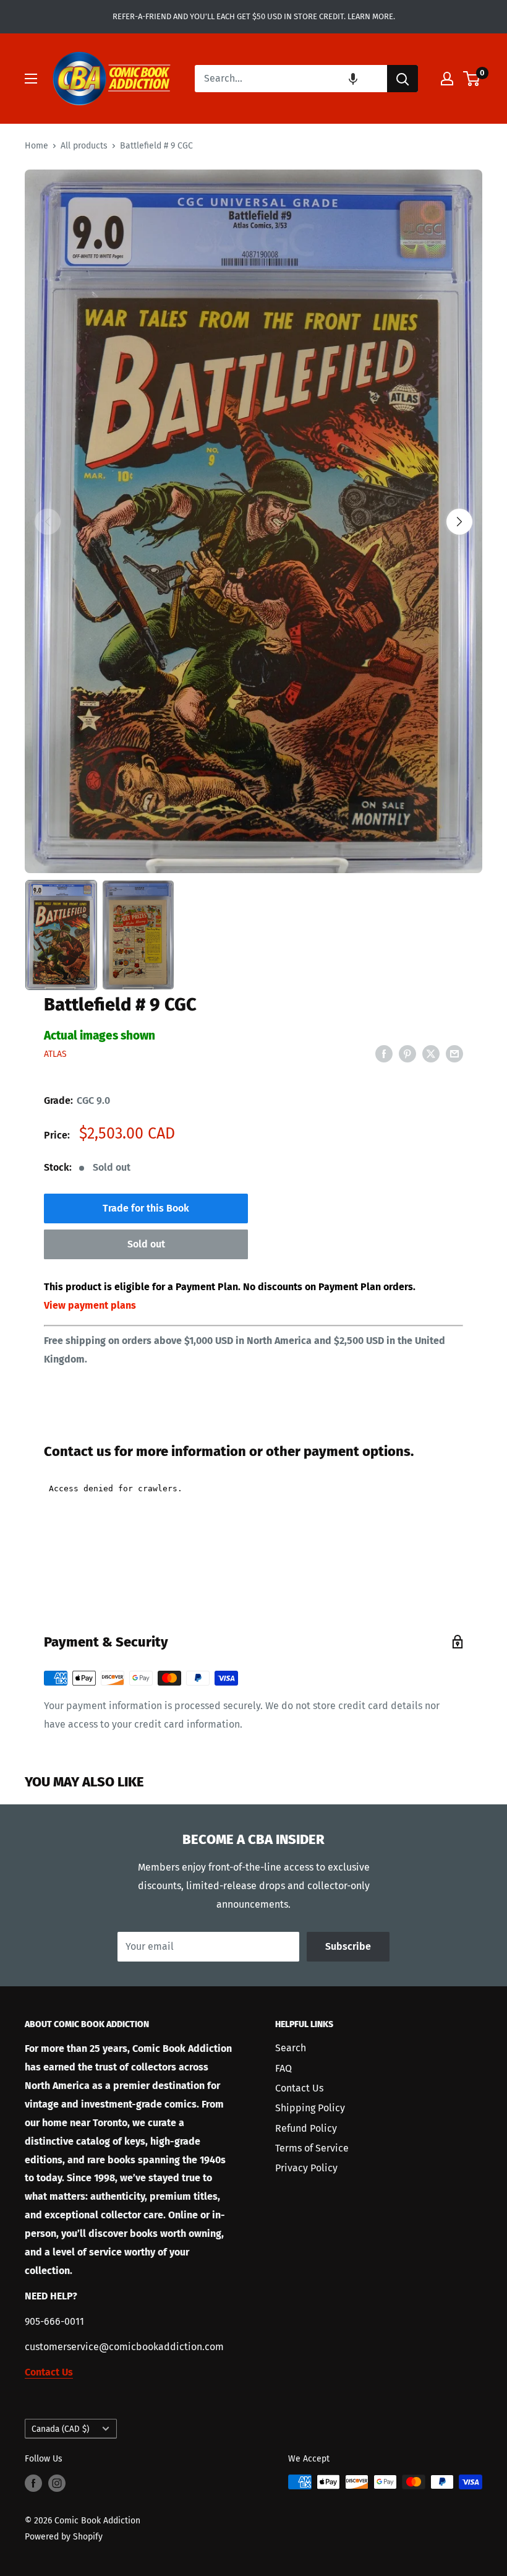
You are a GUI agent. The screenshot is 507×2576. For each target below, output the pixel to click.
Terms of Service (312, 2148)
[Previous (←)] (48, 522)
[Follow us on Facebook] (33, 2483)
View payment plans (90, 1305)
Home (36, 146)
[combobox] (291, 79)
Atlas (55, 1054)
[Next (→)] (459, 522)
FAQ (283, 2068)
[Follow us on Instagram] (57, 2483)
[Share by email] (454, 1053)
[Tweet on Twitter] (431, 1053)
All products (84, 146)
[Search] (403, 79)
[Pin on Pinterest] (407, 1053)
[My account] (447, 79)
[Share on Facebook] (384, 1053)
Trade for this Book (146, 1208)
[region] (253, 521)
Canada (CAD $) (60, 2429)
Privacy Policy (306, 2168)
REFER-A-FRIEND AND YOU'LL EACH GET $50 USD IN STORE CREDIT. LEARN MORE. (254, 16)
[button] (353, 79)
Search (291, 2048)
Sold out (146, 1244)
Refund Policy (306, 2128)
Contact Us (299, 2088)
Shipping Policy (310, 2108)
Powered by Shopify (64, 2537)
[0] (472, 79)
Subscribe (348, 1946)
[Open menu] (31, 79)
